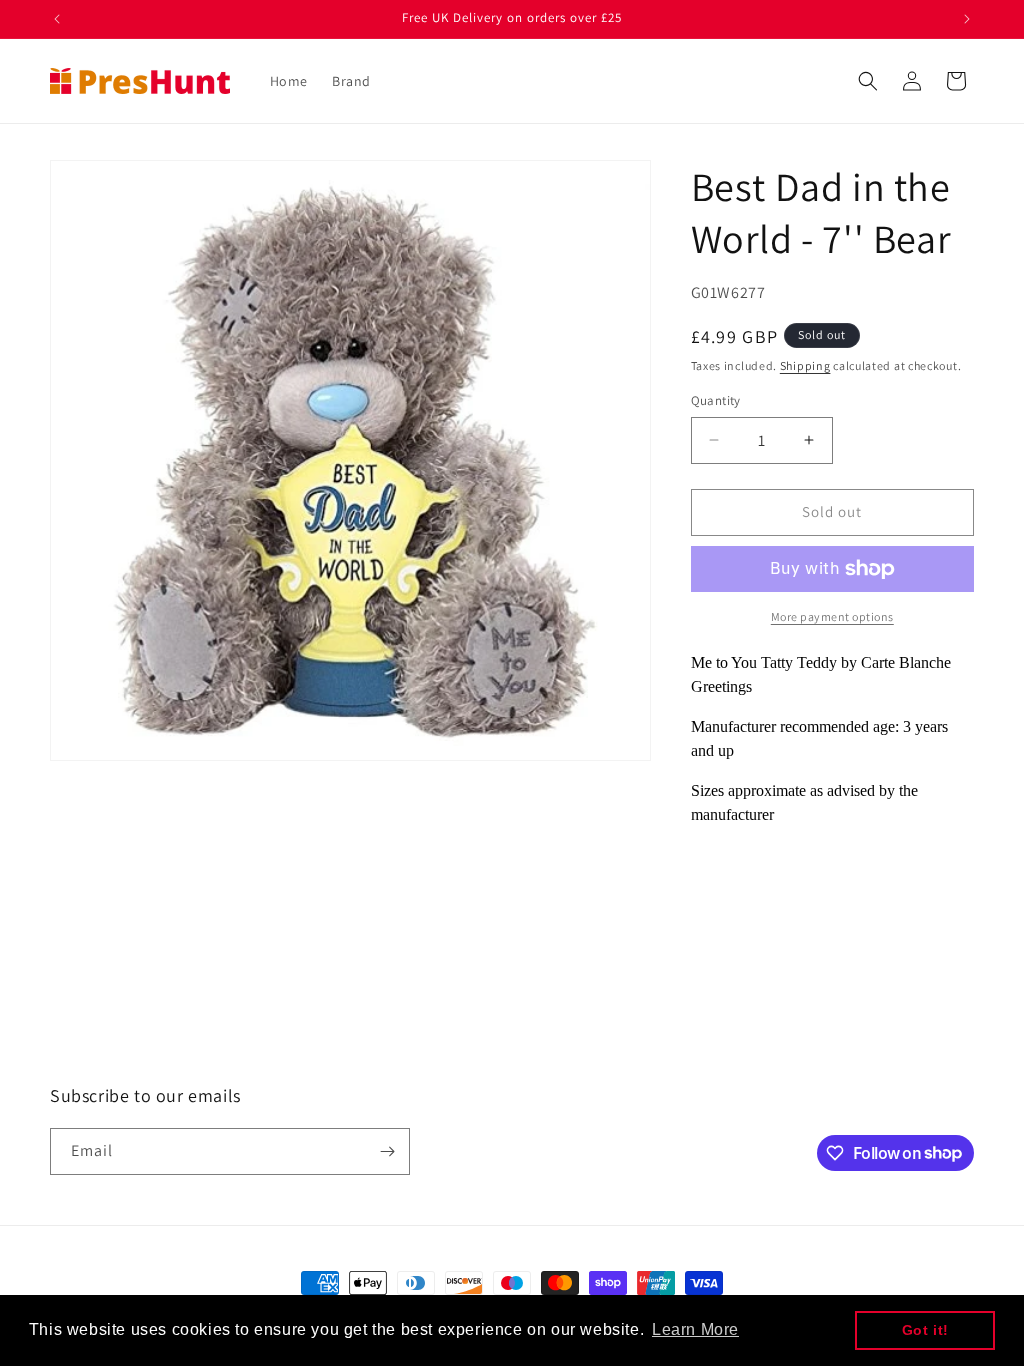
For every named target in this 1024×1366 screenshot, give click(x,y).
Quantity (716, 400)
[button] (868, 81)
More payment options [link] (832, 616)
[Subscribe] (387, 1151)
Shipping (805, 365)
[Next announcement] (967, 19)
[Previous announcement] (57, 19)
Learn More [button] (695, 1329)
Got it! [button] (925, 1330)
